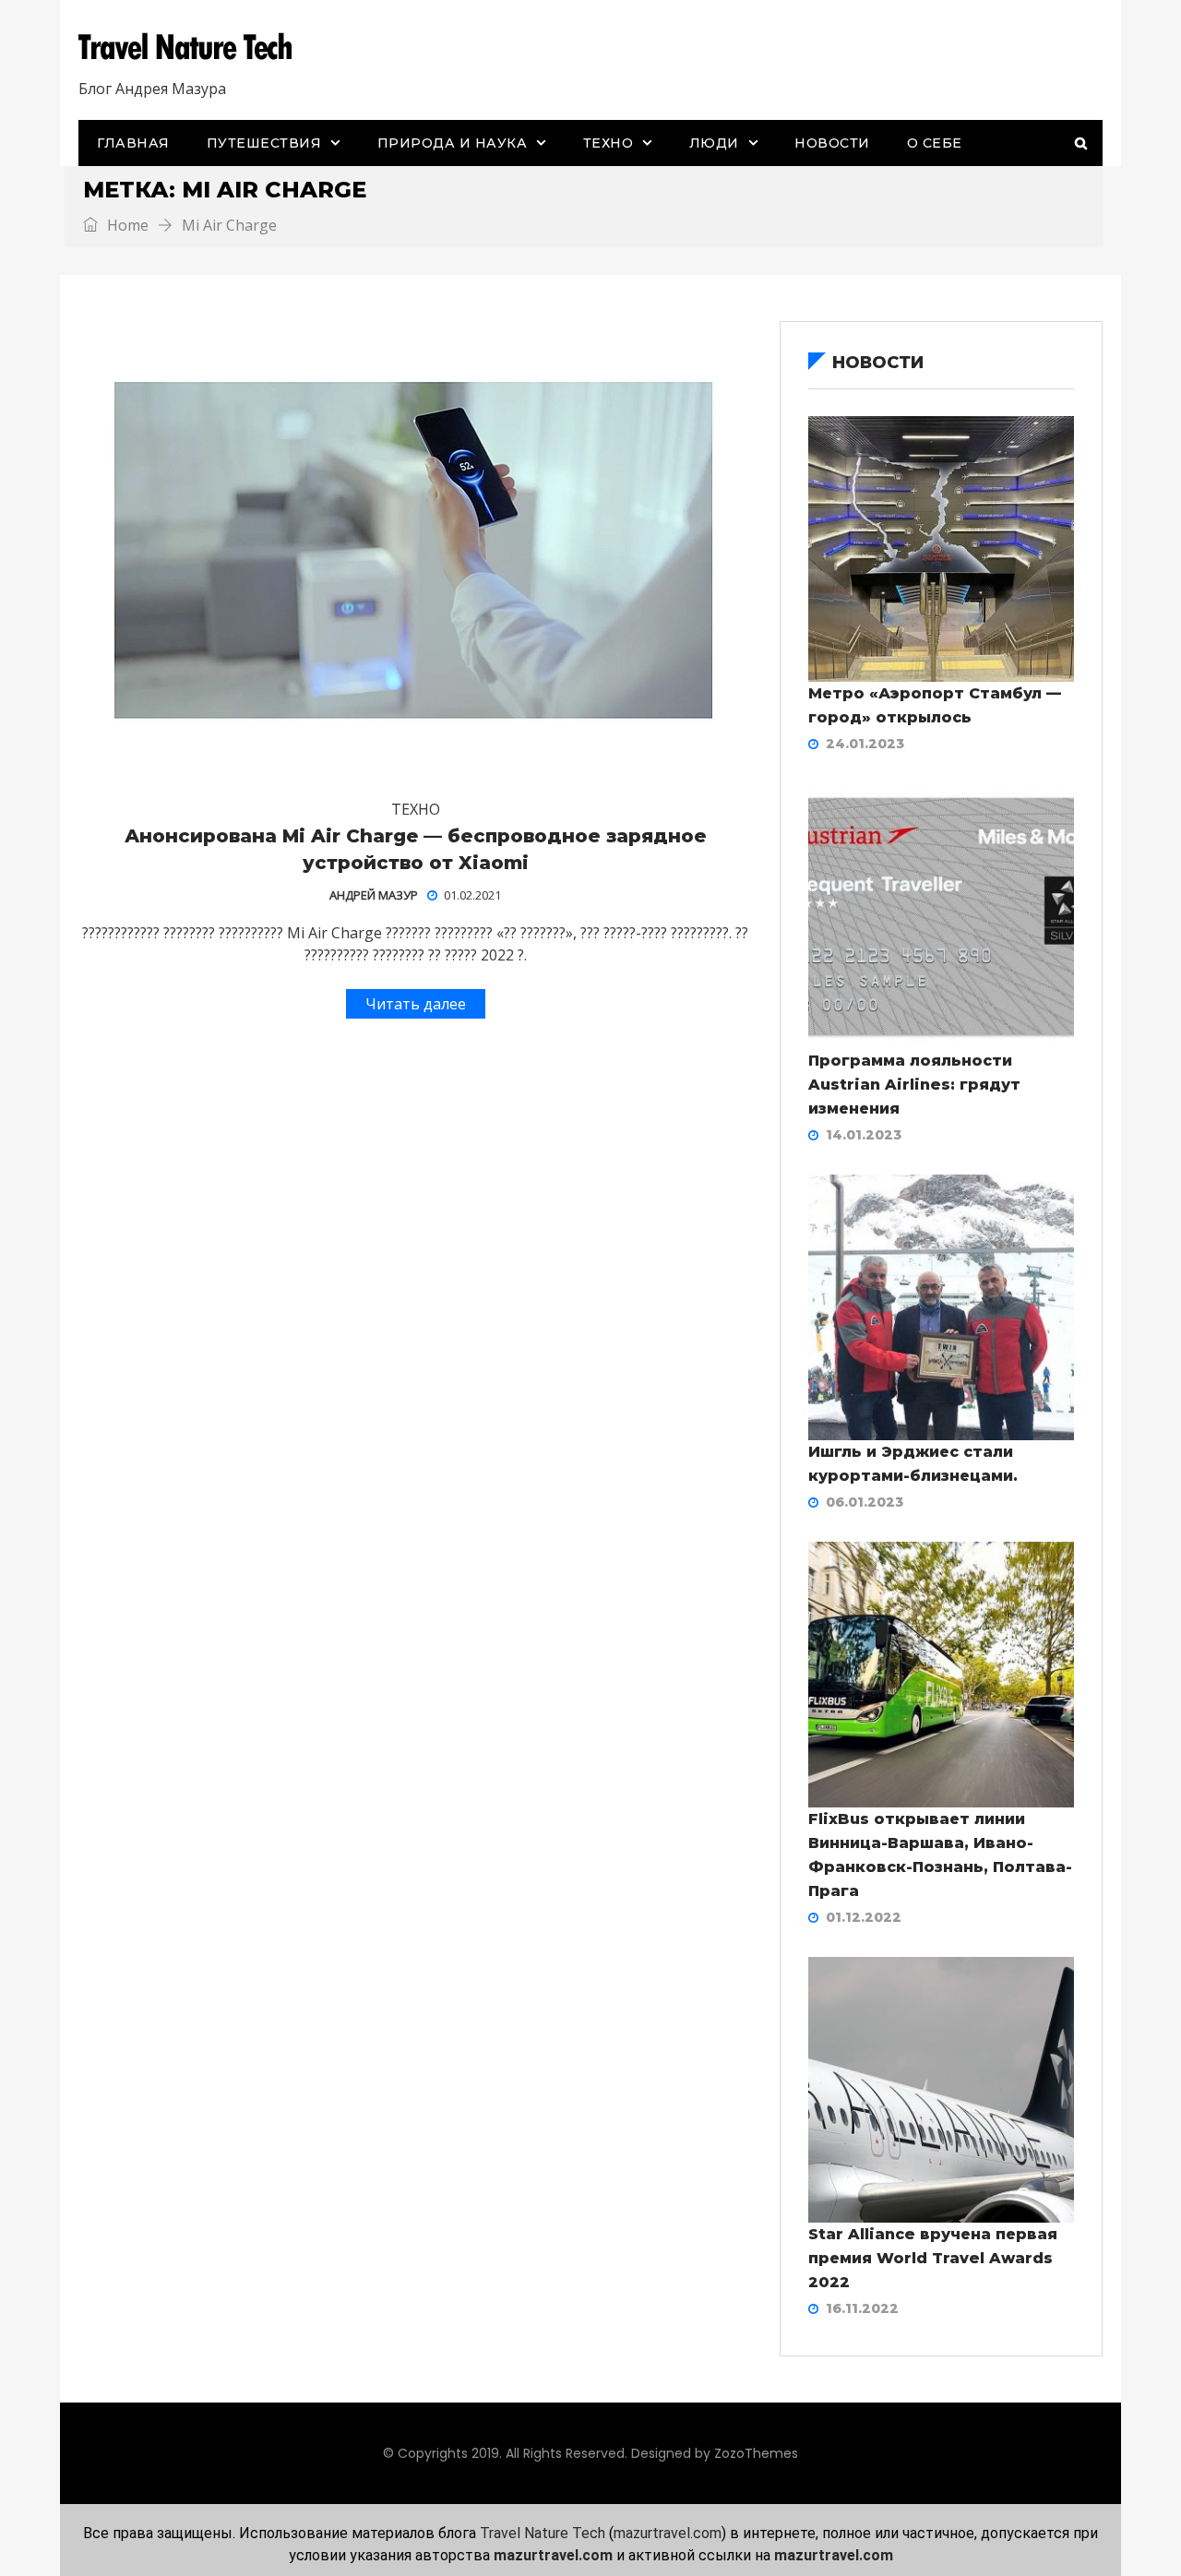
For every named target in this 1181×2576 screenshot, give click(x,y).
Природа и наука (453, 143)
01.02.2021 (472, 895)
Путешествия (264, 143)
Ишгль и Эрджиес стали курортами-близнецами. (913, 1464)
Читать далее (416, 1004)
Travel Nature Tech (543, 2533)
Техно (608, 143)
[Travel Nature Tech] (192, 47)
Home (126, 225)
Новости (832, 143)
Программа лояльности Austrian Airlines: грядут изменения (914, 1085)
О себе (935, 143)
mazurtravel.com (668, 2533)
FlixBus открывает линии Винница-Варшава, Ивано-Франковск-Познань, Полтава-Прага (940, 1855)
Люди (714, 143)
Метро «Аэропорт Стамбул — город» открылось (935, 705)
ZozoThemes (756, 2453)
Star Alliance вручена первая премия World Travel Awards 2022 (933, 2258)
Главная (133, 143)
